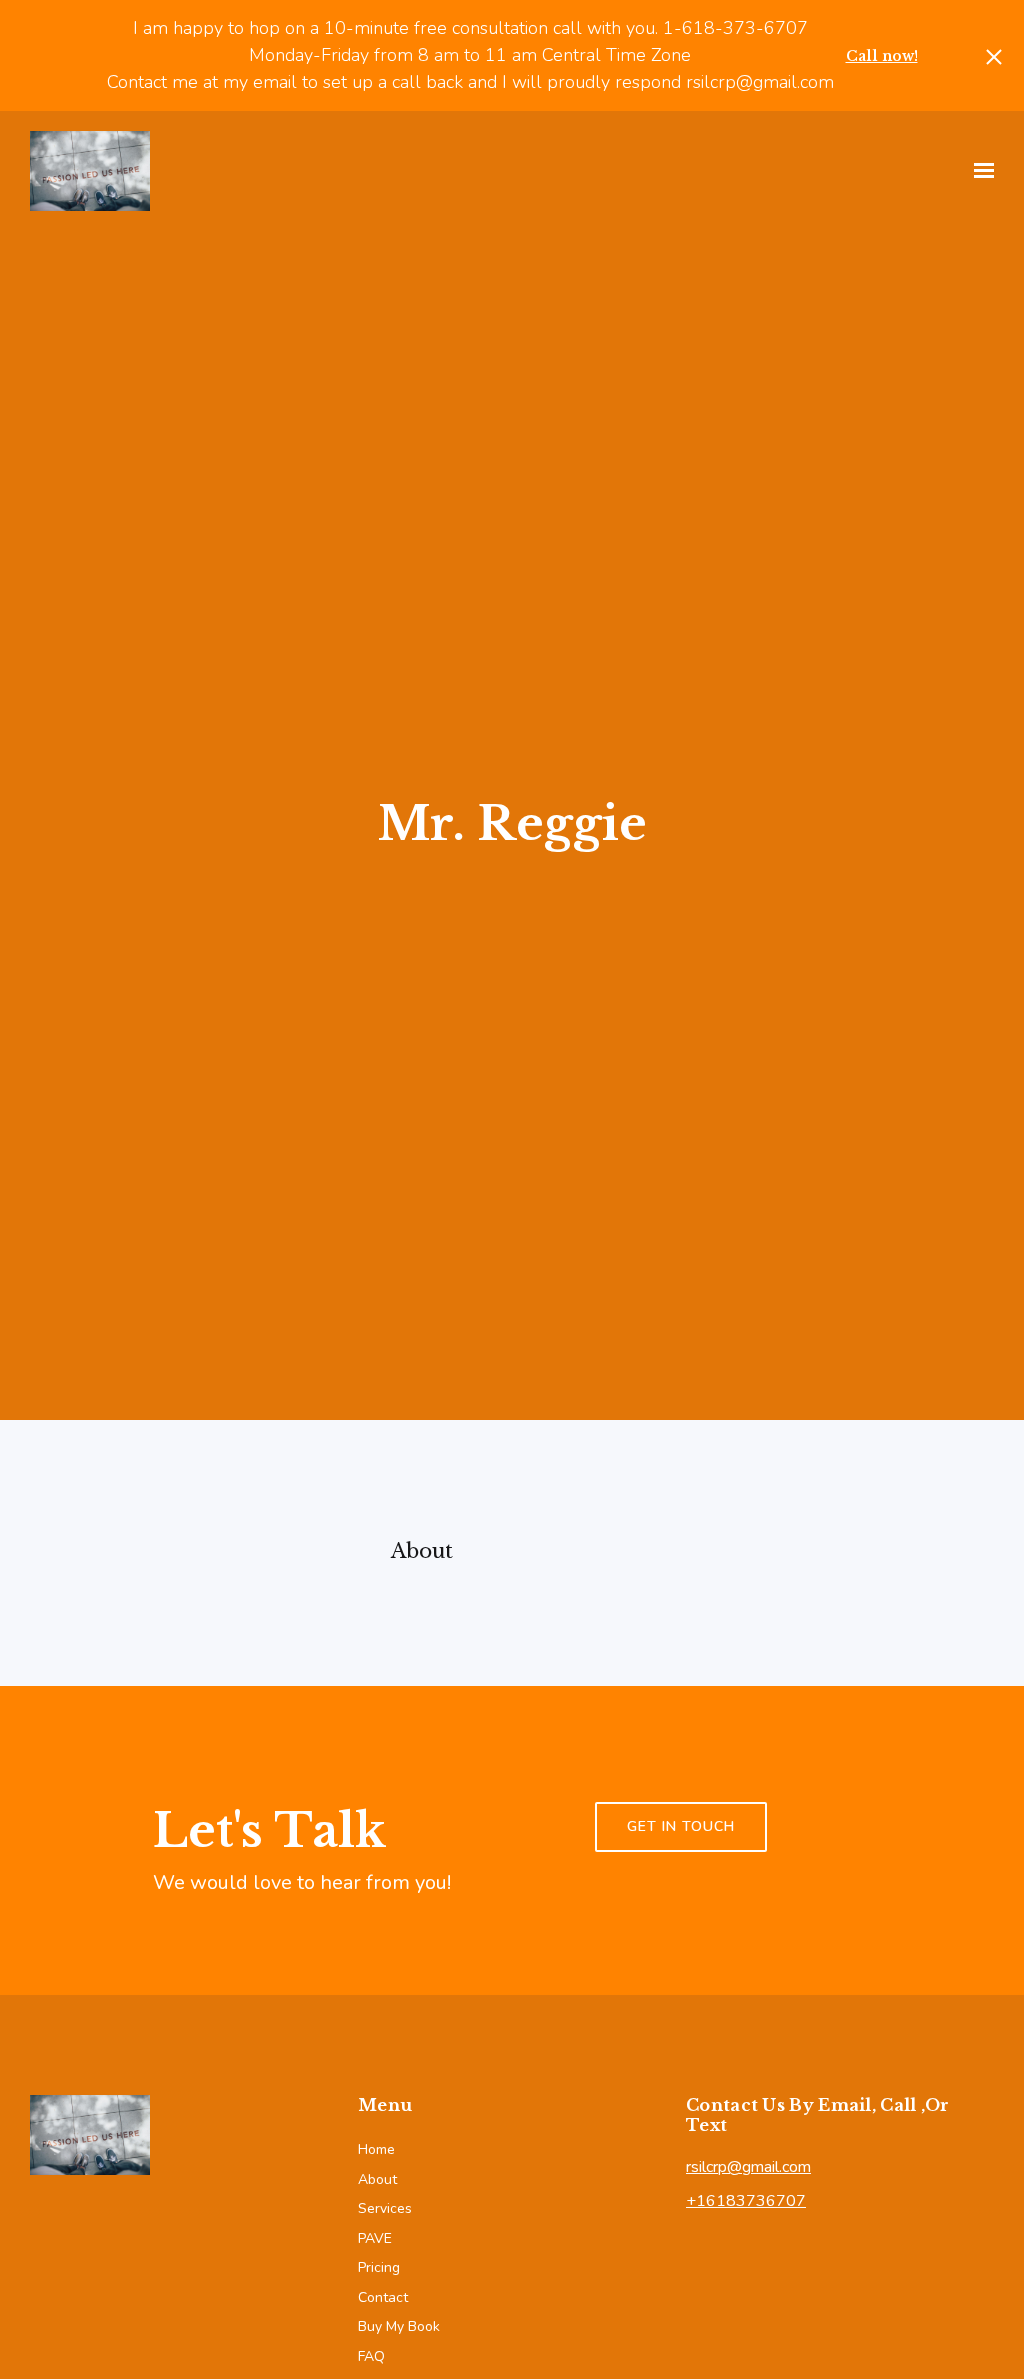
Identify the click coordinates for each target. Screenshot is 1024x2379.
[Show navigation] (979, 171)
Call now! (882, 56)
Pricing (379, 2267)
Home (376, 2149)
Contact (383, 2297)
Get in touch (681, 1826)
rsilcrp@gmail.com (748, 2167)
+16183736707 (746, 2201)
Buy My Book (399, 2326)
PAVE (375, 2238)
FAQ (371, 2356)
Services (385, 2208)
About (377, 2179)
